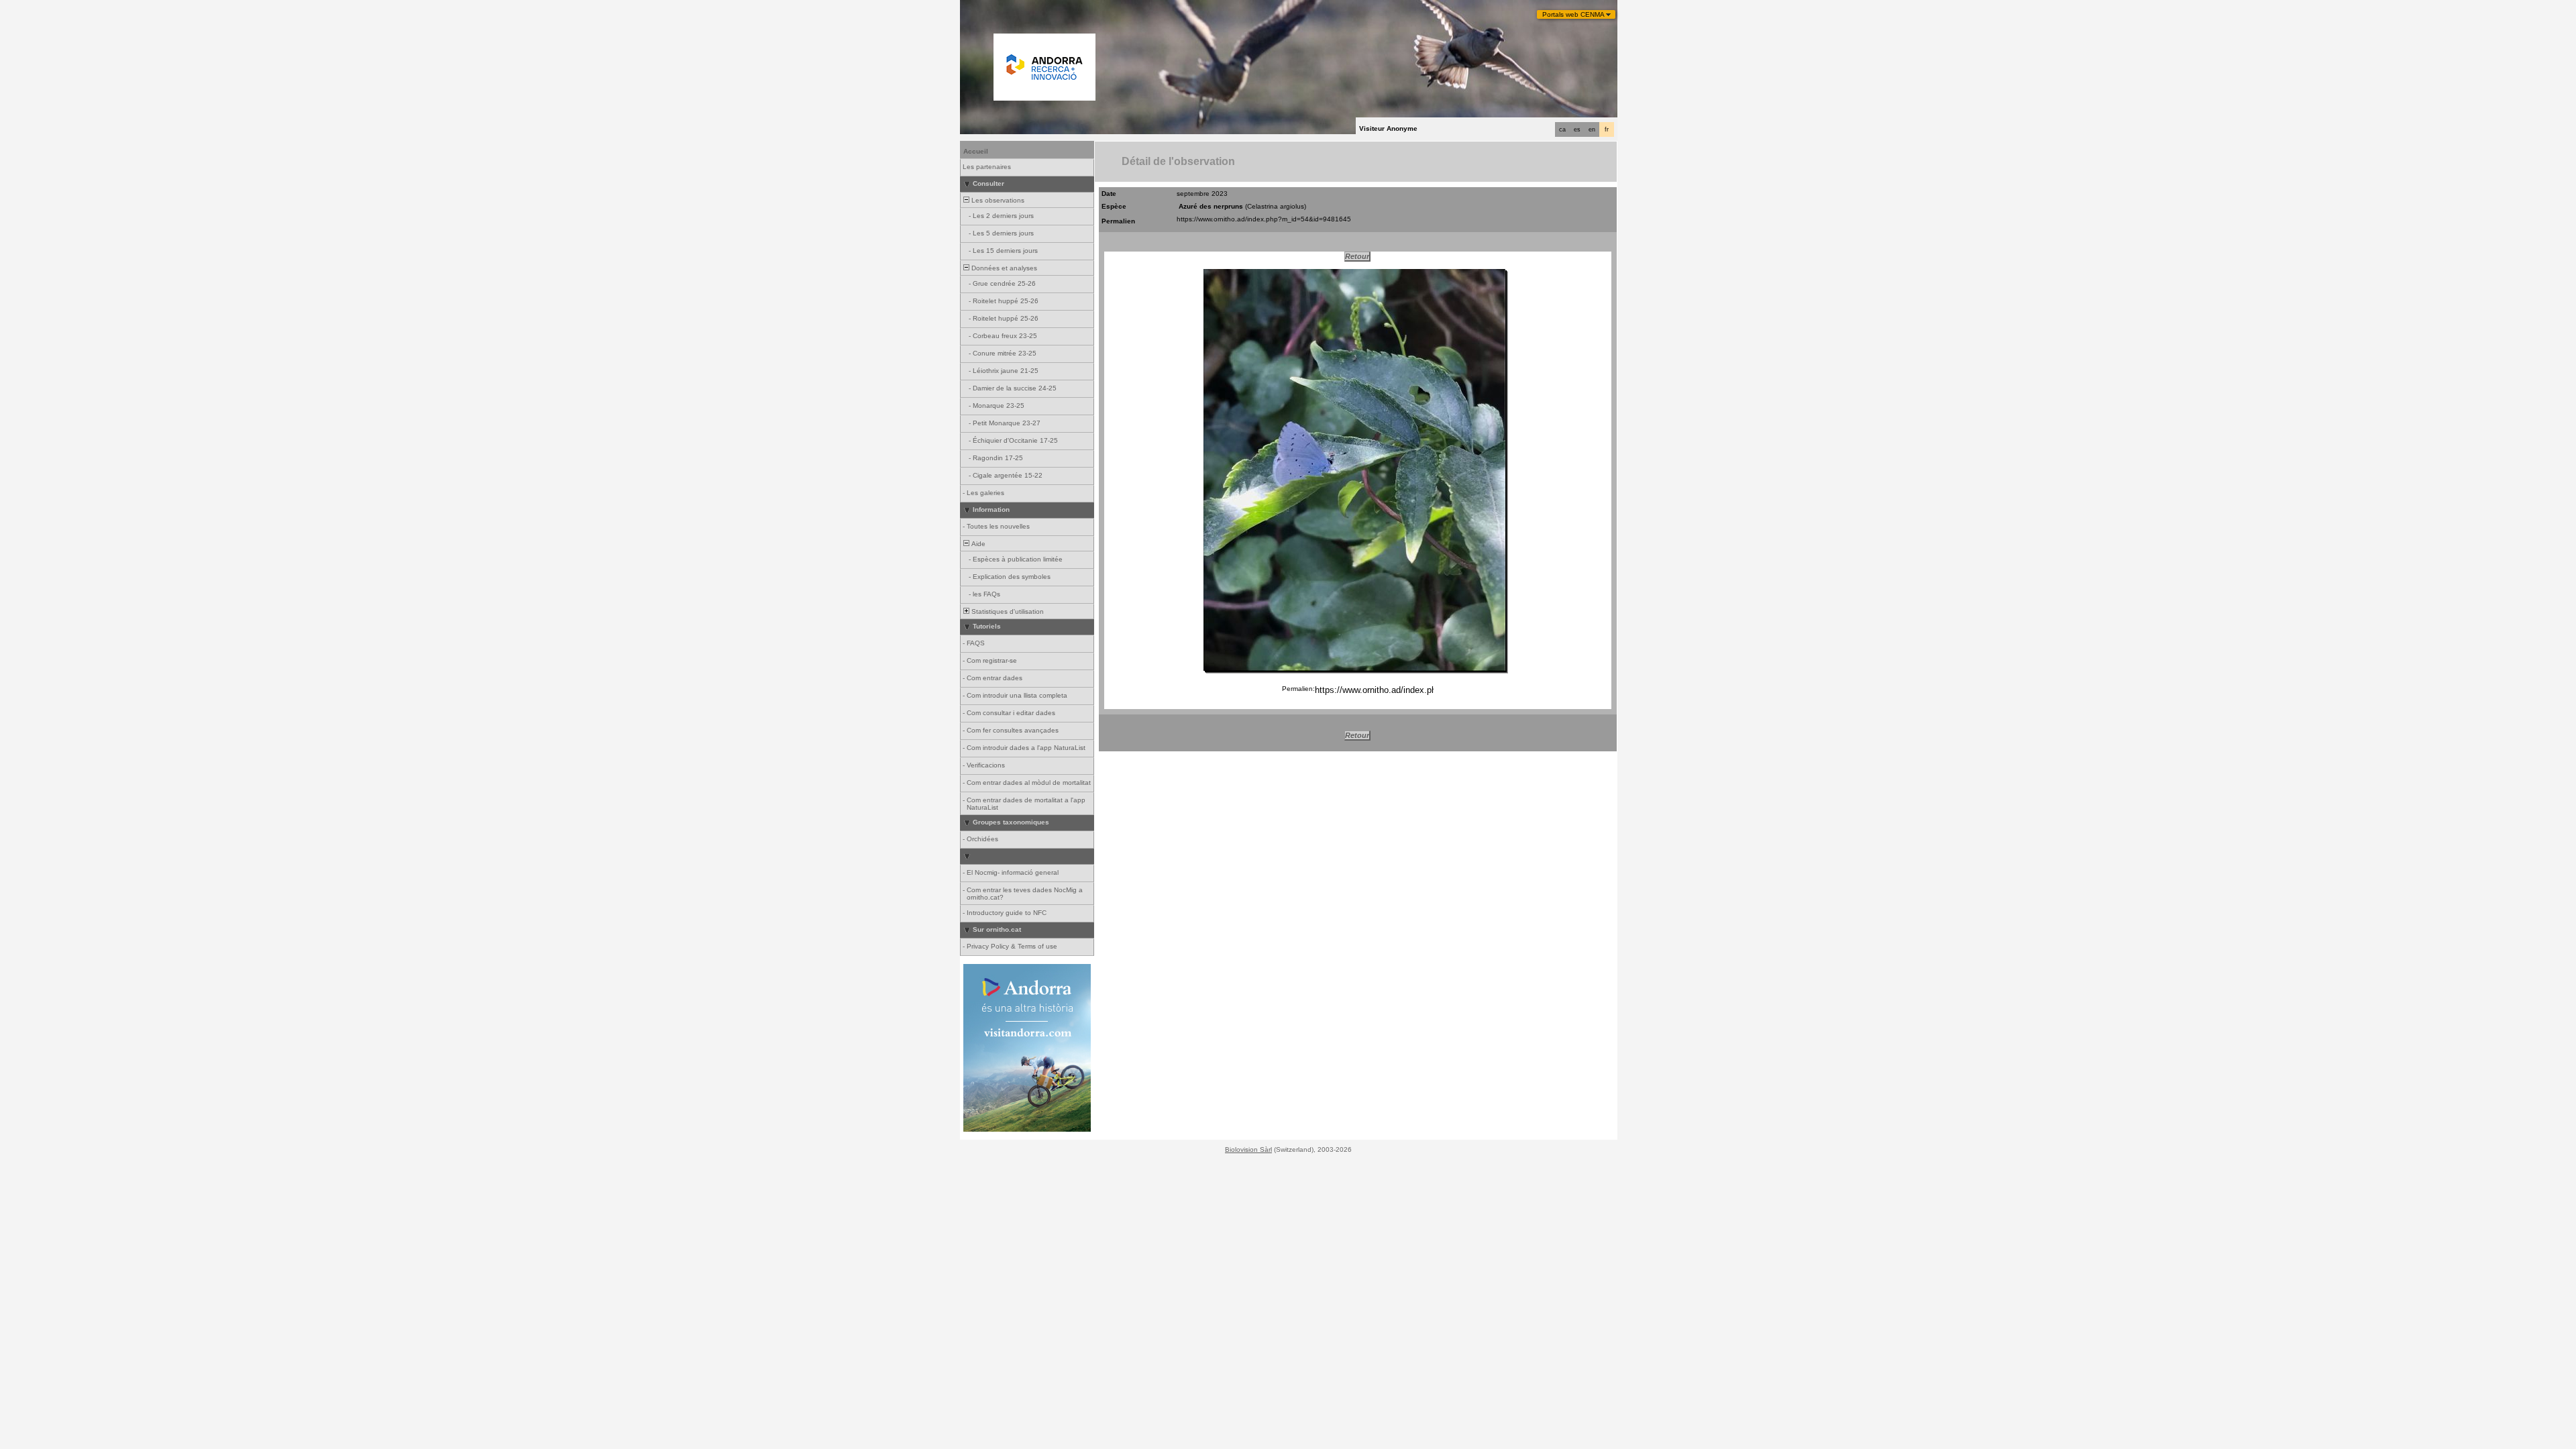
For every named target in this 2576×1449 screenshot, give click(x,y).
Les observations (997, 200)
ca (1562, 129)
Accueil (976, 151)
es (1577, 129)
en (1592, 129)
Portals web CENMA (1573, 14)
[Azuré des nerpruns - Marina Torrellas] (1354, 470)
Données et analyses (1003, 268)
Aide (977, 544)
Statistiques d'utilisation (1007, 611)
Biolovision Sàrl (1248, 1149)
